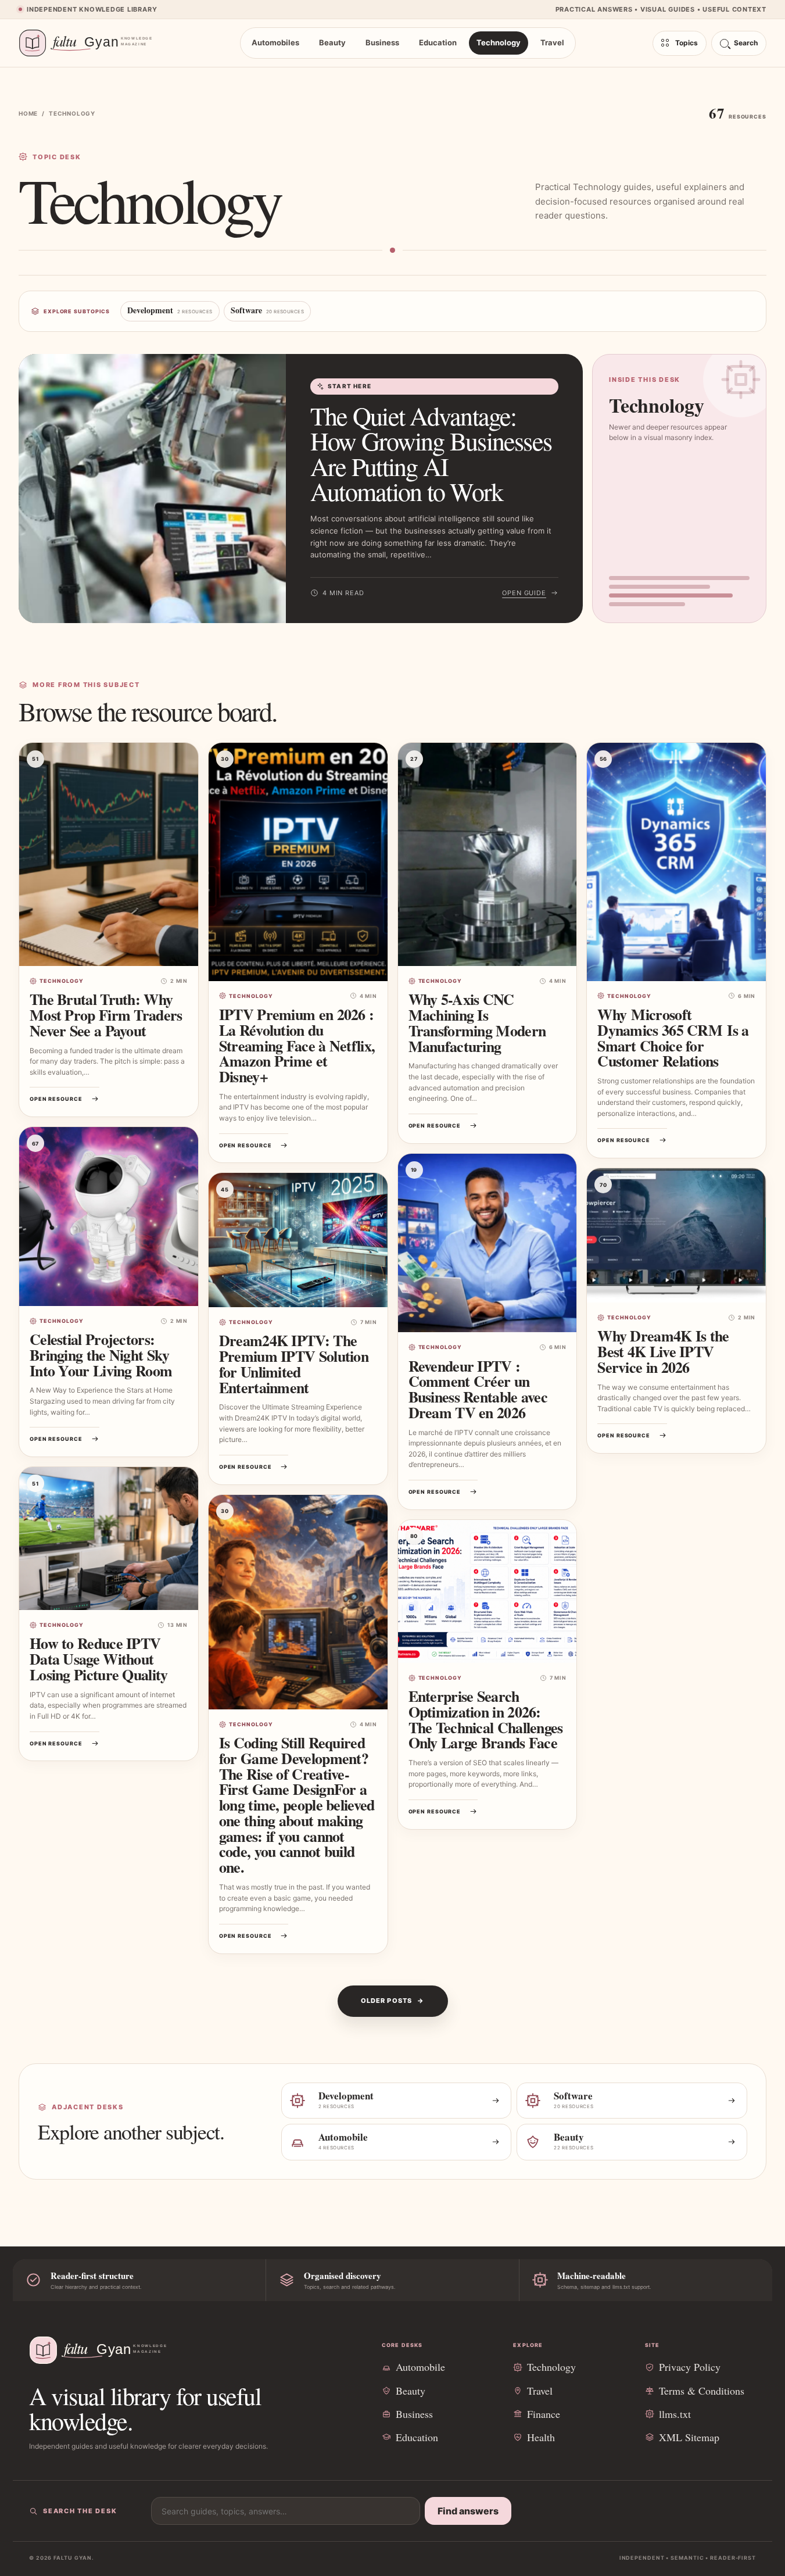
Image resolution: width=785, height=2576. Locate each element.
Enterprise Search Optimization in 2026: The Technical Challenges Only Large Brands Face (486, 1719)
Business (382, 42)
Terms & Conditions (702, 2391)
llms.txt (675, 2414)
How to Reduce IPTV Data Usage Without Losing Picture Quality (99, 1659)
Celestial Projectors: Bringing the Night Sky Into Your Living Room (101, 1355)
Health (541, 2437)
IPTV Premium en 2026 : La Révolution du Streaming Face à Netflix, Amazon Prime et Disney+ (297, 1045)
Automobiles (275, 42)
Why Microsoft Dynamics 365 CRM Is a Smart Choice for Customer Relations (673, 1037)
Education (438, 42)
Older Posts (386, 2001)
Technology (499, 42)
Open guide (524, 593)
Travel (552, 42)
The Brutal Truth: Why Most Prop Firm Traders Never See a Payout (106, 1015)
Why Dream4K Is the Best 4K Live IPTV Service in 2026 (663, 1351)
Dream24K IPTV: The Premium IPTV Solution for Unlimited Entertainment (294, 1364)
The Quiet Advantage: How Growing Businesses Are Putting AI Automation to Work (431, 454)
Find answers (468, 2511)
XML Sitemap (689, 2437)
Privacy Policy (690, 2367)
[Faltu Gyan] (91, 43)
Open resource (56, 1099)
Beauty (332, 42)
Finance (544, 2414)
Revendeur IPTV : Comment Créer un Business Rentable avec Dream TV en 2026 (478, 1389)
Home (28, 113)
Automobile (420, 2367)
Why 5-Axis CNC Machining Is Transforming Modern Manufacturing (477, 1022)
